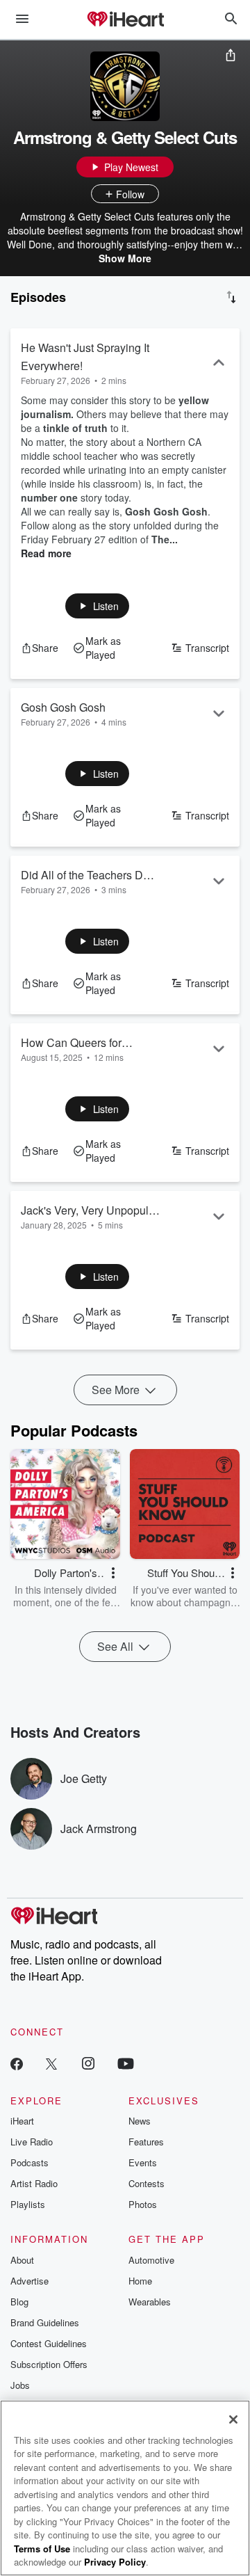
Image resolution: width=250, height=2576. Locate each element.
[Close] (233, 2419)
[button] (98, 606)
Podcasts (30, 2162)
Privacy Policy (115, 2562)
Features (146, 2142)
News (140, 2121)
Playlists (28, 2204)
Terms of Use (42, 2549)
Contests (147, 2183)
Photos (143, 2204)
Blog (19, 2302)
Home (140, 2281)
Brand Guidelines (45, 2322)
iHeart (22, 2121)
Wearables (150, 2302)
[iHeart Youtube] (126, 2063)
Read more (46, 553)
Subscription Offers (49, 2364)
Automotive (151, 2260)
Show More (125, 258)
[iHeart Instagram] (88, 2063)
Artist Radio (34, 2183)
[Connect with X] (51, 2063)
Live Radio (32, 2142)
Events (143, 2162)
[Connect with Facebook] (17, 2063)
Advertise (30, 2281)
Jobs (20, 2385)
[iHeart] (125, 20)
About (22, 2260)
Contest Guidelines (49, 2343)
